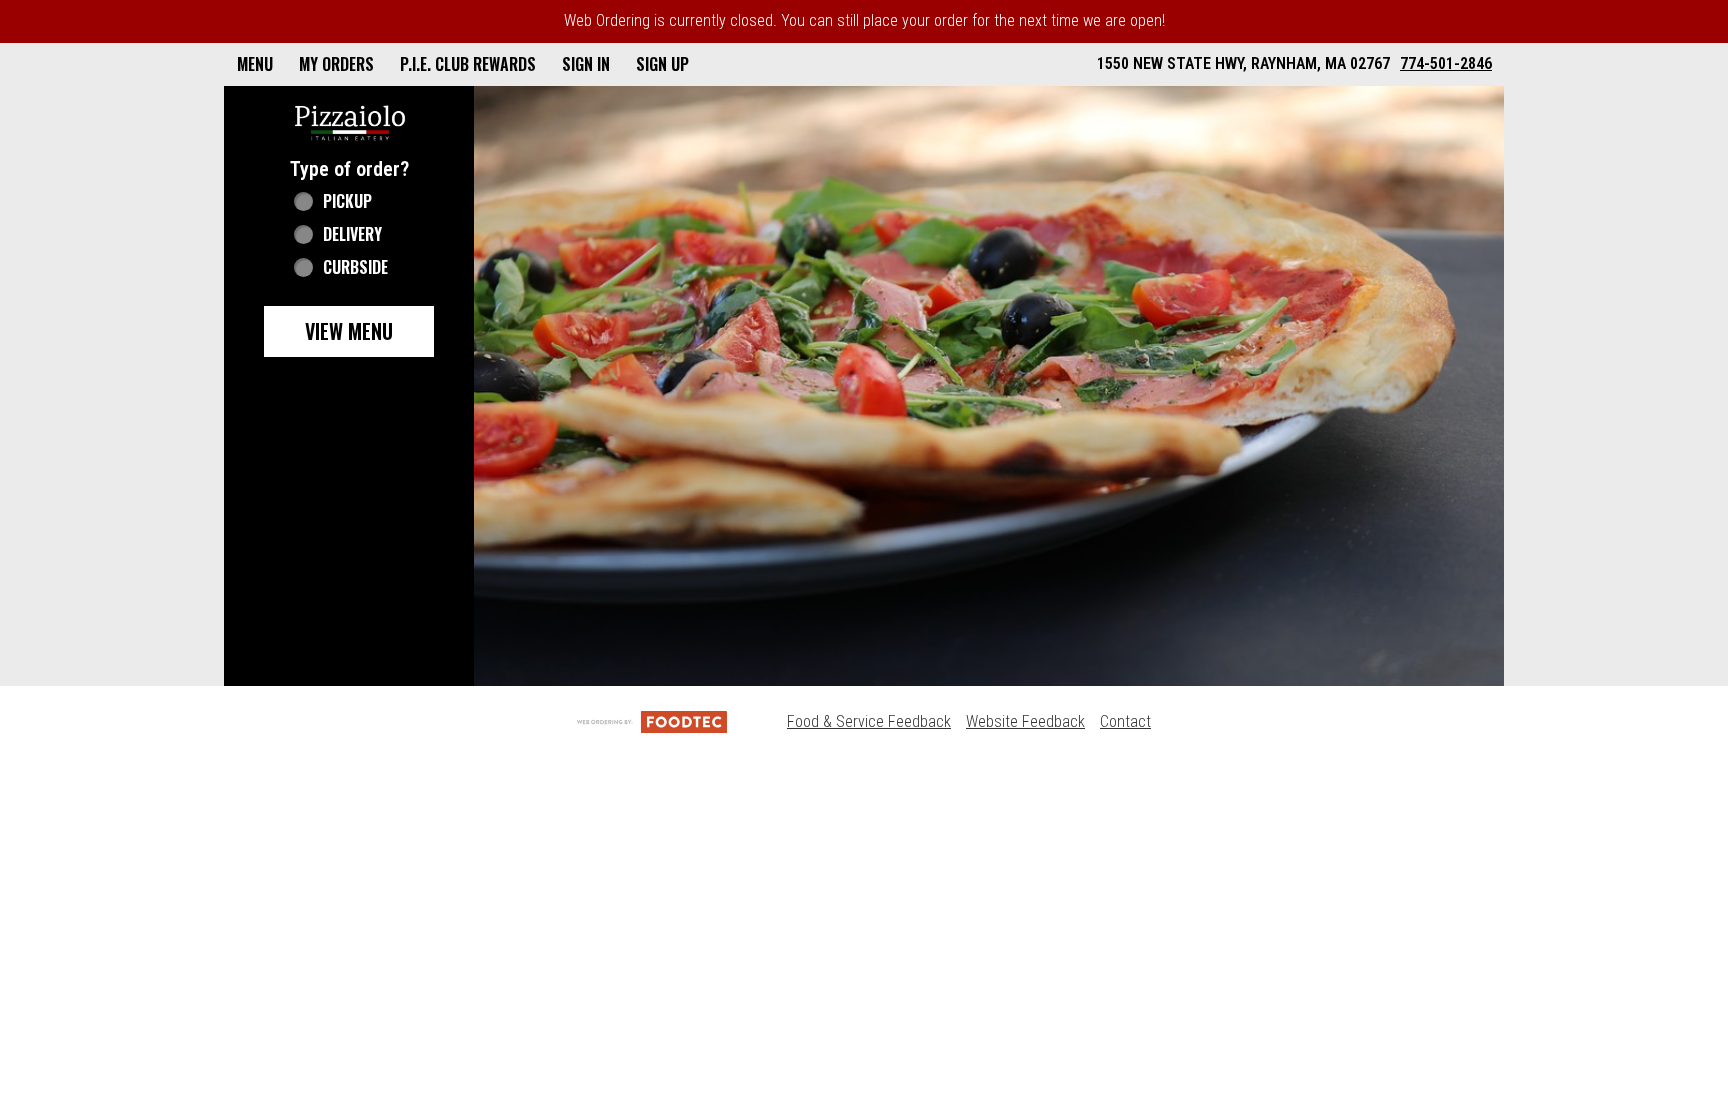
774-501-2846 (1446, 63)
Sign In (586, 64)
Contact (1125, 721)
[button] (350, 121)
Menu (255, 64)
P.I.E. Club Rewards (468, 64)
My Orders (336, 64)
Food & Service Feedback (869, 721)
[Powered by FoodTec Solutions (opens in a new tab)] (652, 721)
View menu (349, 331)
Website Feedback (1025, 721)
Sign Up (662, 64)
